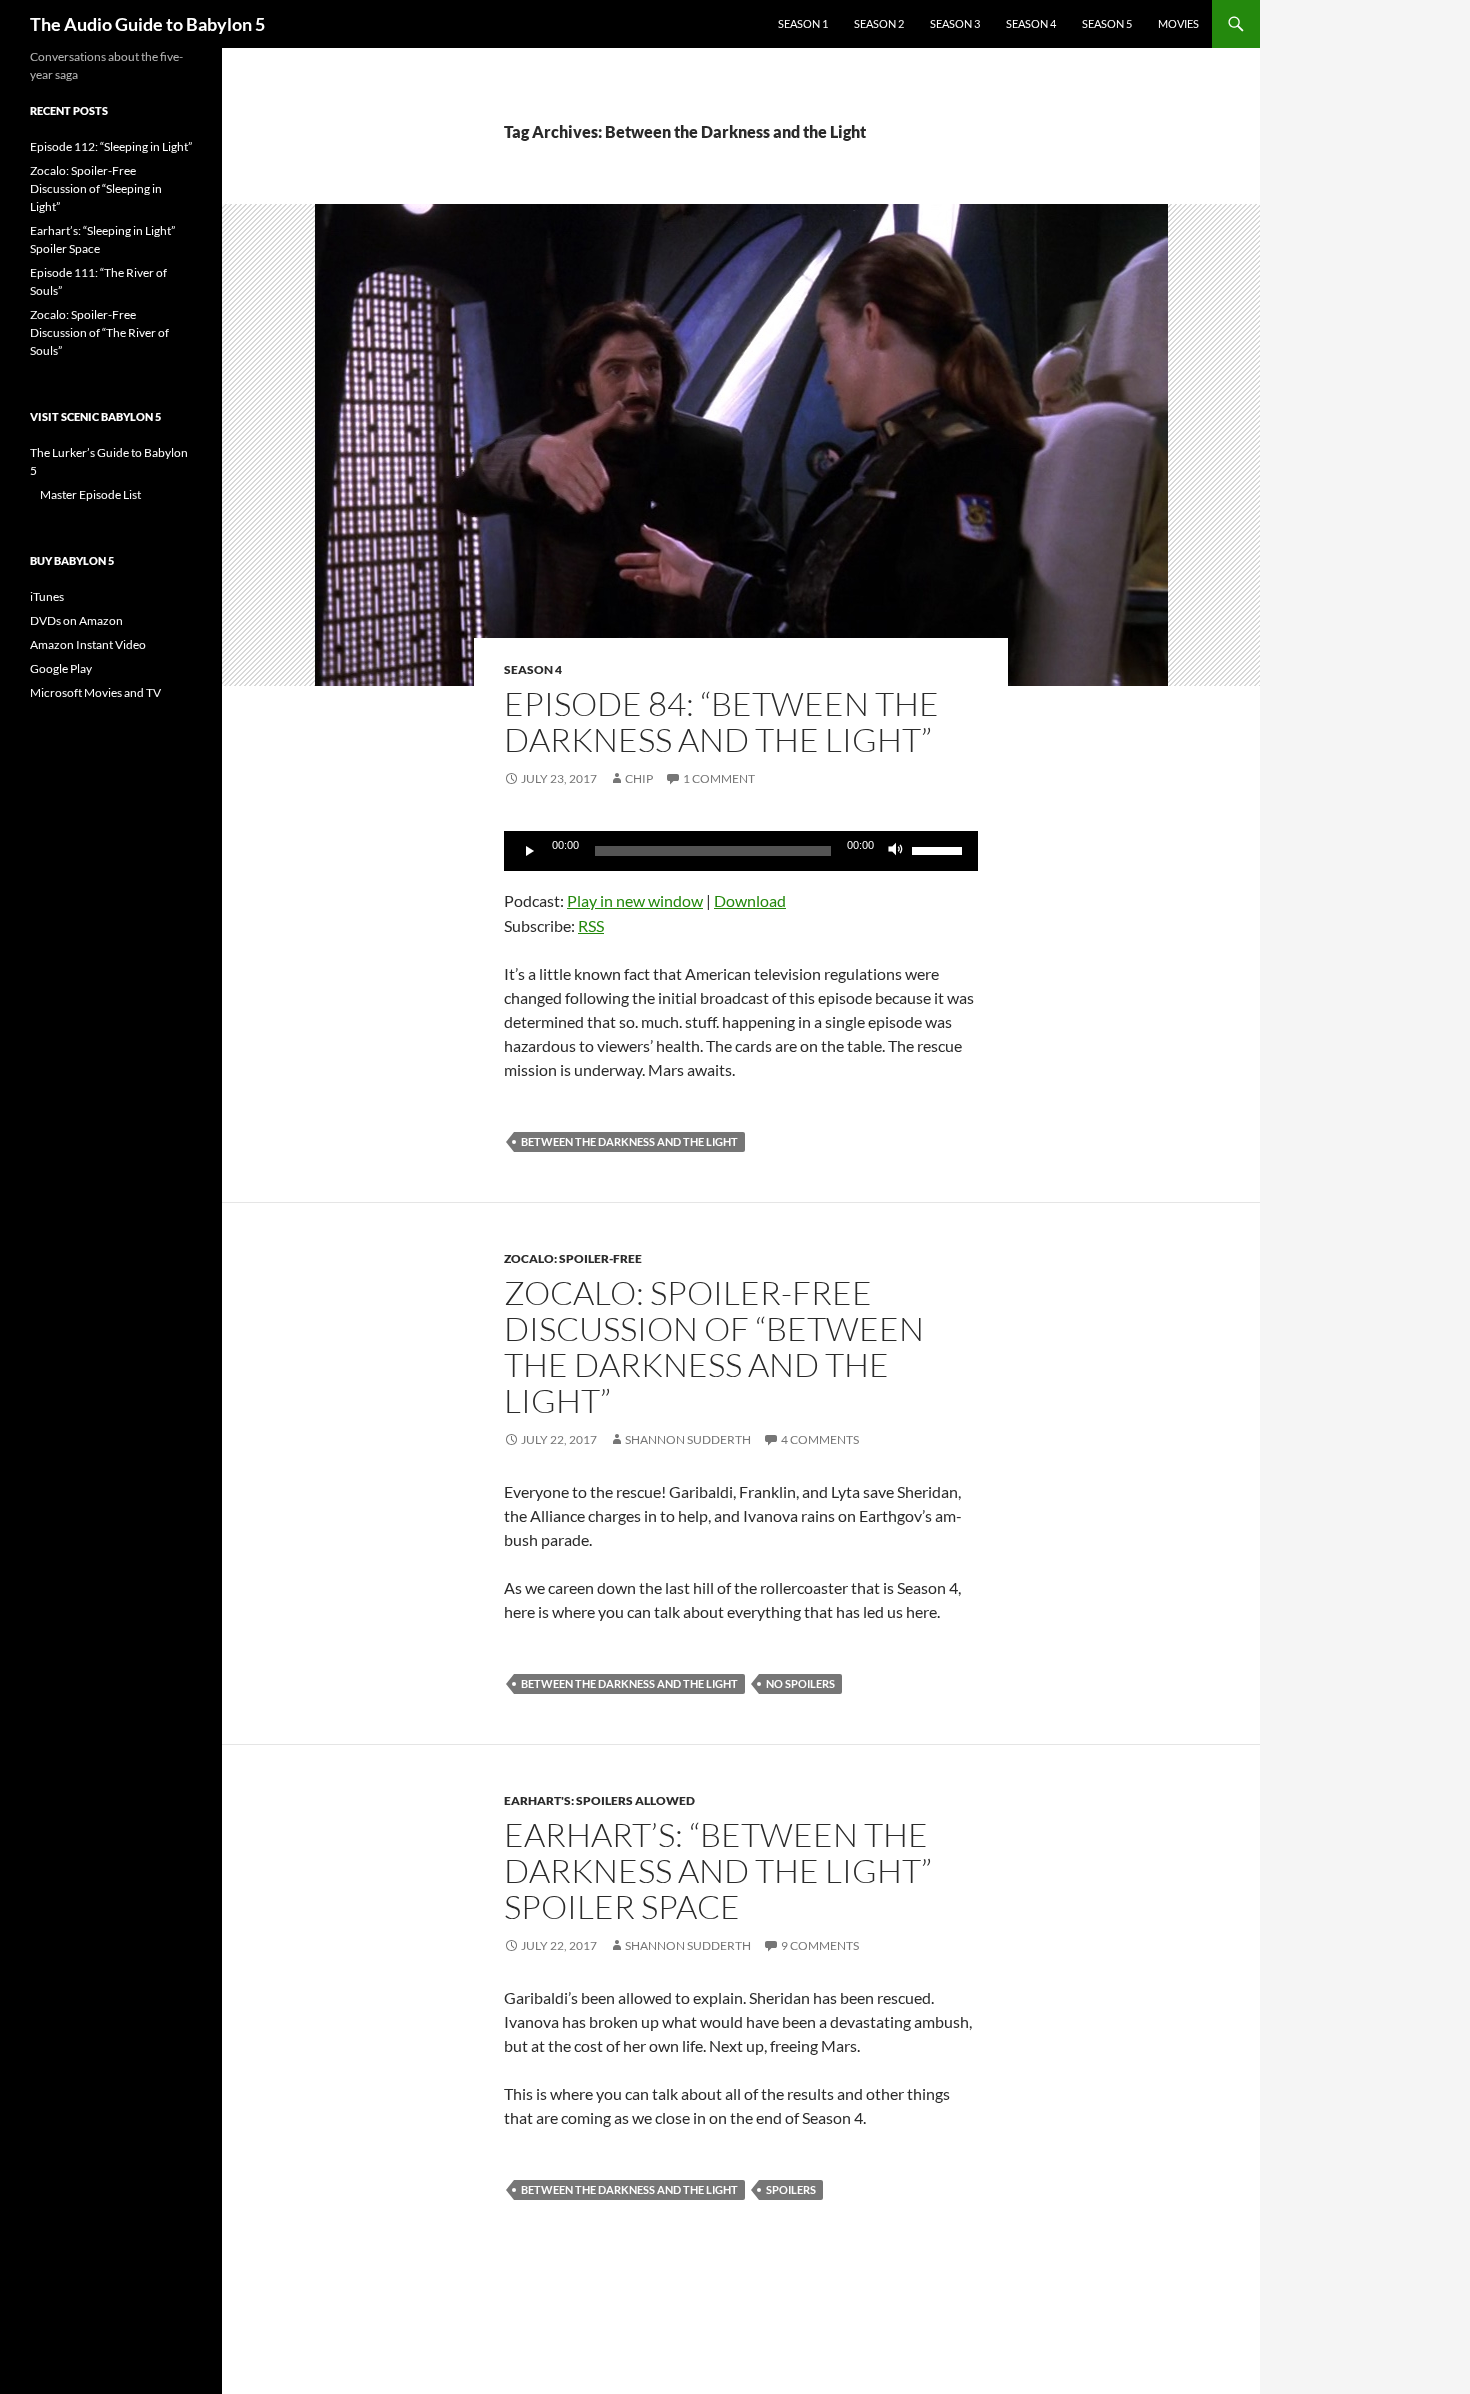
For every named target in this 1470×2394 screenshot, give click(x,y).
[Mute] (896, 851)
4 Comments (820, 1439)
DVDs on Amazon (76, 620)
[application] (741, 851)
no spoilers (800, 1683)
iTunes (47, 596)
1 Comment (719, 778)
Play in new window (635, 900)
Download (750, 900)
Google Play (61, 668)
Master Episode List (90, 494)
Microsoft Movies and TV (95, 692)
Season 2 (879, 23)
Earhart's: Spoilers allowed (599, 1800)
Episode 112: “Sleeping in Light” (111, 146)
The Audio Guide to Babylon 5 (147, 24)
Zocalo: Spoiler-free (573, 1258)
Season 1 (803, 23)
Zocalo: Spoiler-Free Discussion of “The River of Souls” (99, 332)
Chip (639, 778)
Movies (1178, 23)
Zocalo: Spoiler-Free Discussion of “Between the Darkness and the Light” (714, 1346)
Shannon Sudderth (688, 1439)
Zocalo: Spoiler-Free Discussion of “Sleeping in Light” (96, 188)
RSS (591, 925)
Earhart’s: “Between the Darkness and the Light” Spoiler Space (718, 1870)
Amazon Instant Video (88, 644)
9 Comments (820, 1945)
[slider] (940, 849)
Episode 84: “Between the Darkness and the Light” (721, 721)
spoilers (791, 2189)
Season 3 (955, 23)
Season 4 (1031, 23)
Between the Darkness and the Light (629, 1141)
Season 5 (1107, 23)
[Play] (530, 851)
